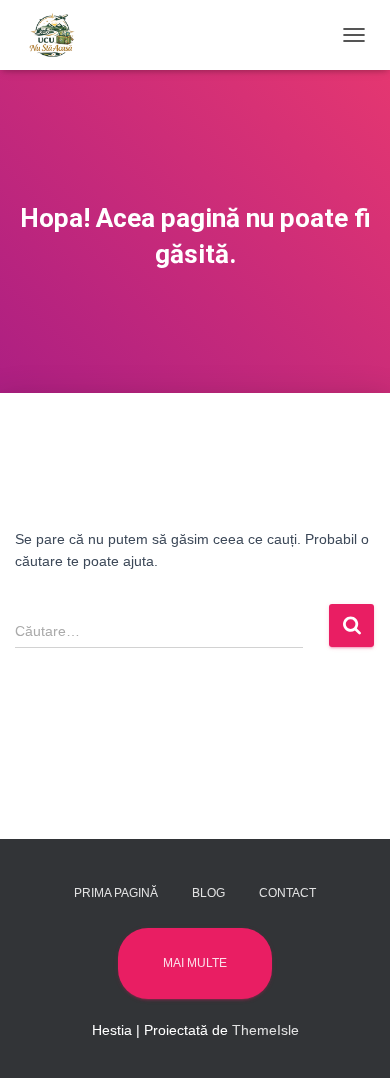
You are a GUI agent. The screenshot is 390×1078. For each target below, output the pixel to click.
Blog (208, 893)
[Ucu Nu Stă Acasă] (60, 35)
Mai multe (195, 963)
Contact (287, 893)
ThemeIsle (265, 1030)
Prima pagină (116, 893)
